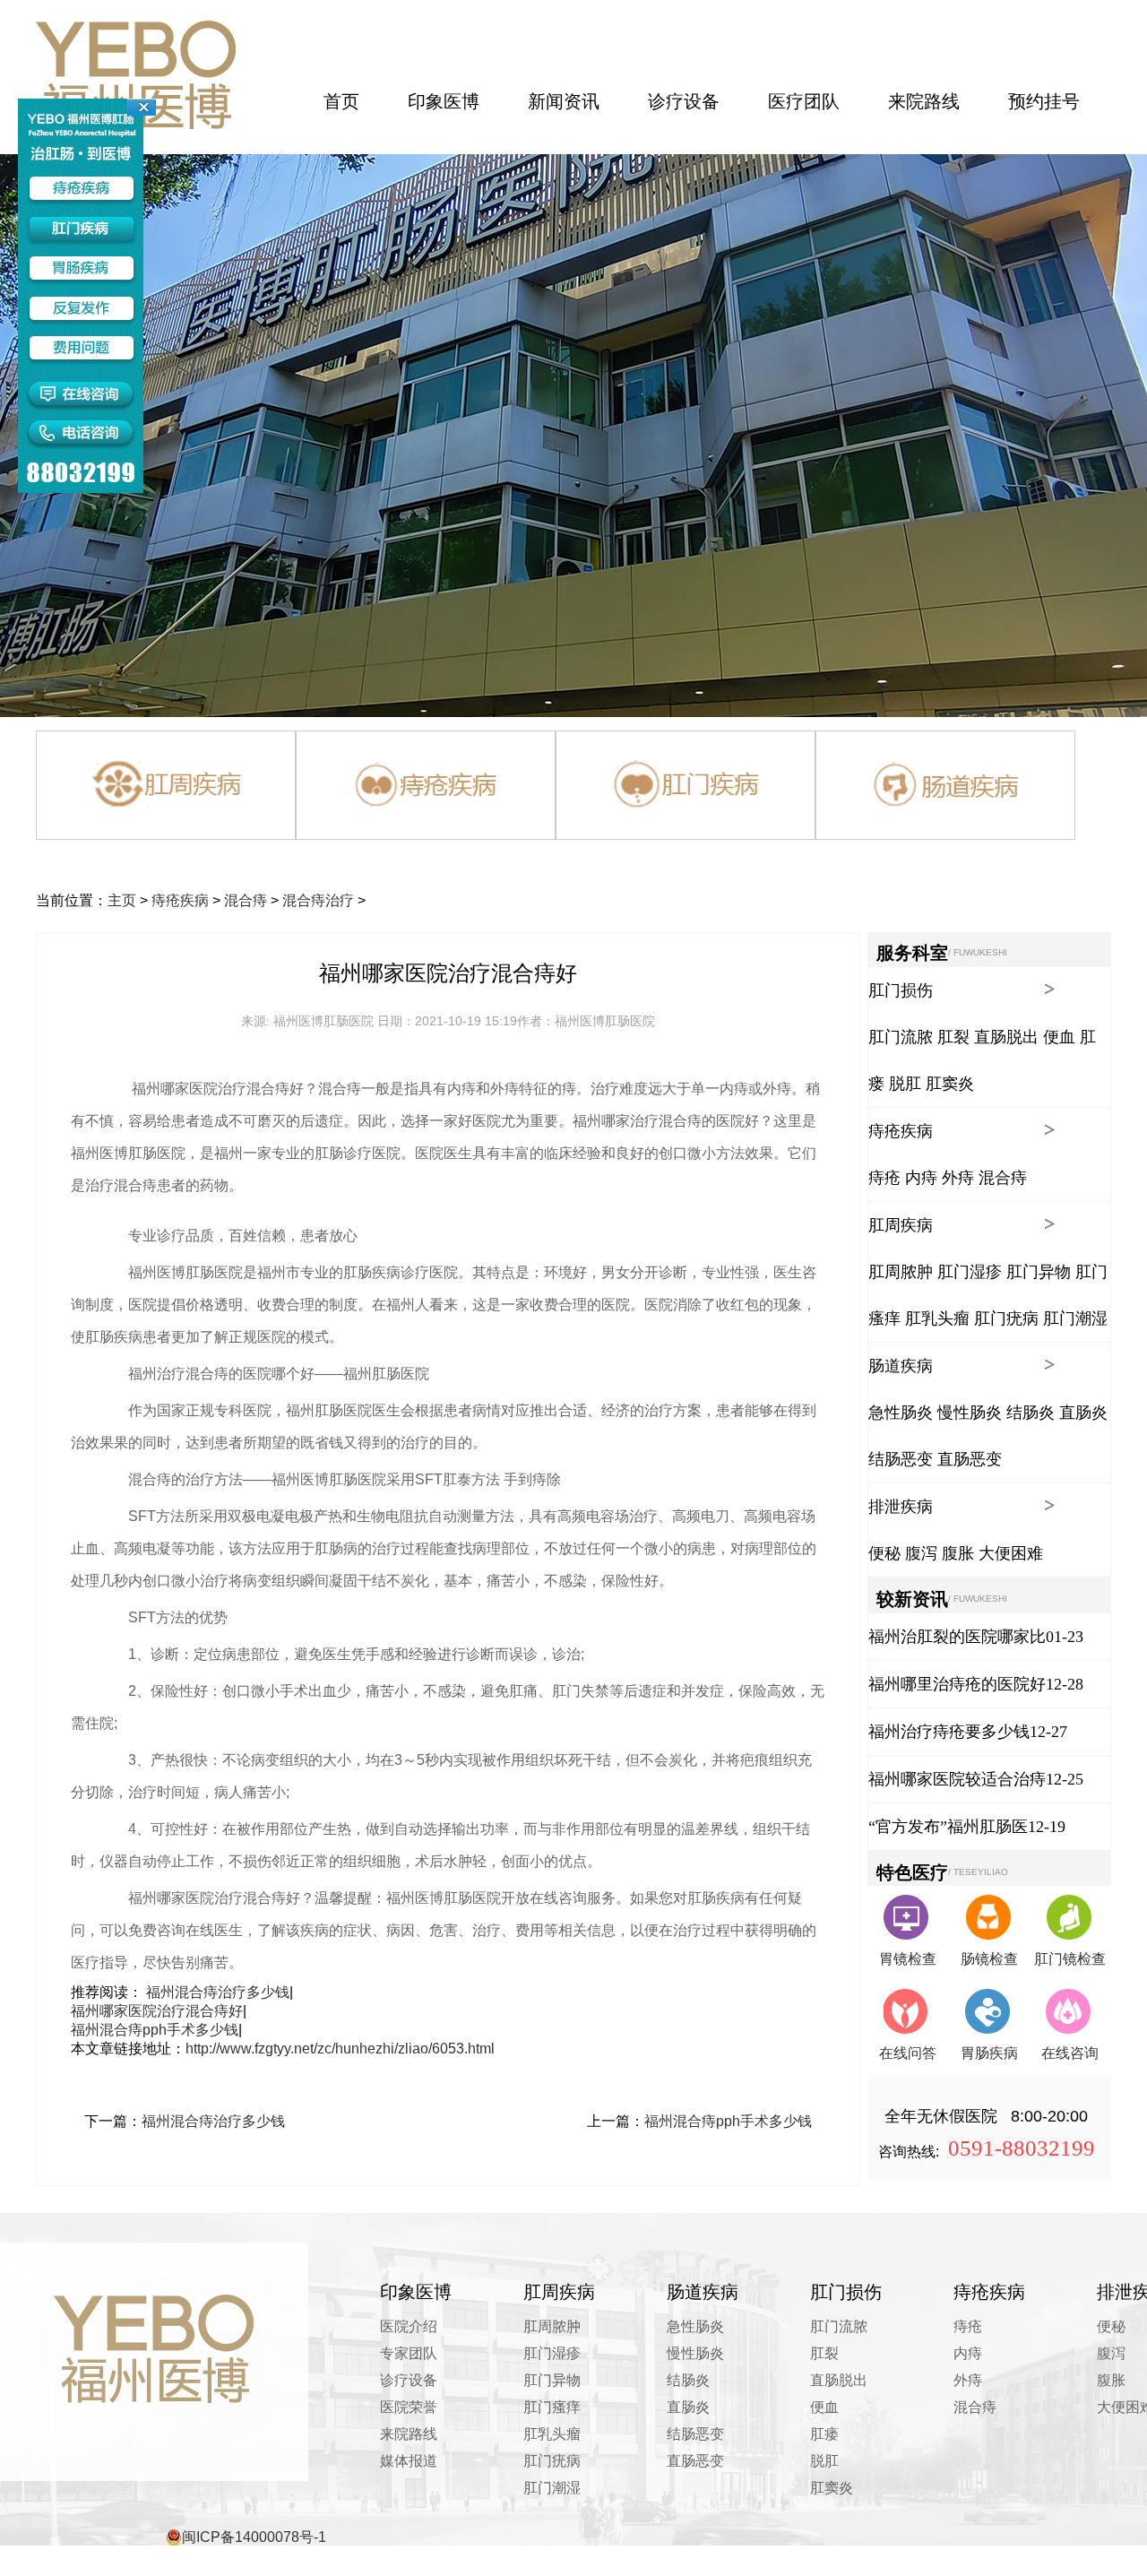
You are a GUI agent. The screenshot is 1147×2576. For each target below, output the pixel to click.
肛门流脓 (901, 1037)
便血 (1059, 1037)
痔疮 (884, 1178)
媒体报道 (409, 2461)
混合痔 (246, 900)
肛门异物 (1039, 1272)
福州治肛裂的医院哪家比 (957, 1637)
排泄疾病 (901, 1507)
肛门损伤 (901, 990)
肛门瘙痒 (552, 2407)
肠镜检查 (989, 1959)
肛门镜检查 (1070, 1959)
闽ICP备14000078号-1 (254, 2537)
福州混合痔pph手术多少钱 (155, 2030)
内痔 (921, 1178)
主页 (122, 900)
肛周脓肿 (901, 1272)
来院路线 (409, 2434)
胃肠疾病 (989, 2053)
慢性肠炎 (970, 1413)
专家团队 (409, 2353)
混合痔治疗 (318, 900)
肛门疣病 (1006, 1318)
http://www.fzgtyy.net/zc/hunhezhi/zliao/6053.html (340, 2049)
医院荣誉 (409, 2407)
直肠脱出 (1006, 1037)
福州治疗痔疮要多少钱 (949, 1732)
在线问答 (908, 2053)
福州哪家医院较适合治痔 (957, 1779)
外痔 (958, 1178)
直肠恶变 (970, 1459)
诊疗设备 (409, 2380)
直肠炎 (1083, 1413)
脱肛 (905, 1084)
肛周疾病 (901, 1225)
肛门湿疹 (970, 1272)
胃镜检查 (908, 1959)
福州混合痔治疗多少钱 (218, 1992)
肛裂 (953, 1037)
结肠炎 (1031, 1413)
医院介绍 (409, 2326)
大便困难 (1011, 1553)
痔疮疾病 (180, 900)
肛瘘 (824, 2434)
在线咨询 (1070, 2053)
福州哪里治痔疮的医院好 (957, 1684)
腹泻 (921, 1553)
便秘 (884, 1553)
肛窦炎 (950, 1084)
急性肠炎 (901, 1413)
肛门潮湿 (1075, 1318)
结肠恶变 (901, 1459)
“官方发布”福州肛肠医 (948, 1827)
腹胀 (958, 1553)
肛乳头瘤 (937, 1318)
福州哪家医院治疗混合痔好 (157, 2011)
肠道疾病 (901, 1366)
